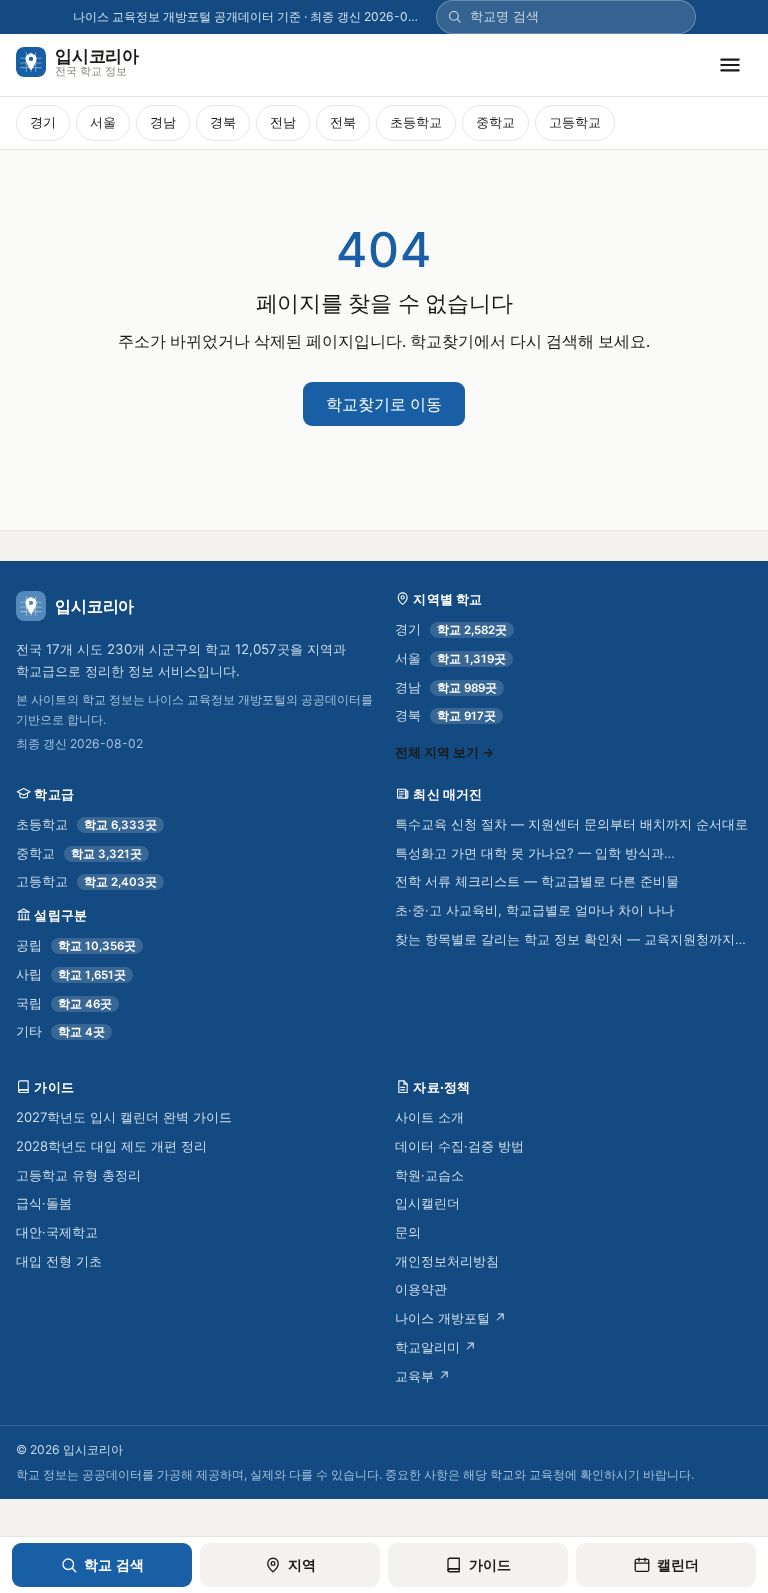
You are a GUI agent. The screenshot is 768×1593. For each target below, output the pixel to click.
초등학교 (416, 122)
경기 (43, 122)
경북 (223, 122)
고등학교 (575, 122)
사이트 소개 (429, 1117)
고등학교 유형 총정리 (78, 1175)
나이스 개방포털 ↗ (451, 1318)
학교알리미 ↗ (436, 1347)
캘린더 (678, 1564)
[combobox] (577, 16)
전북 (343, 122)
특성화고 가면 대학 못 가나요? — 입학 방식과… (535, 853)
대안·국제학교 (57, 1232)
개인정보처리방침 (447, 1261)
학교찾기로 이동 (384, 404)
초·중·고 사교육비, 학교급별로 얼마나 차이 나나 (534, 910)
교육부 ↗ (423, 1376)
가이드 (490, 1564)
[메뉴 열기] (730, 65)
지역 (302, 1564)
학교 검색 (114, 1564)
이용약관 (421, 1289)
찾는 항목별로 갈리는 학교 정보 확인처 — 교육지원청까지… (570, 939)
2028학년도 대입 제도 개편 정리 (111, 1146)
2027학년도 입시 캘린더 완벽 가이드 (124, 1117)
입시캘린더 (427, 1203)
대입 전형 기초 (59, 1261)
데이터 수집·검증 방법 (459, 1146)
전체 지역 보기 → (444, 752)
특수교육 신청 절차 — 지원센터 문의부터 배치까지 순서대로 (571, 824)
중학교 (495, 122)
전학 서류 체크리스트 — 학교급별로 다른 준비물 (537, 881)
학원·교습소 (429, 1175)
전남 (283, 122)
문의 (408, 1232)
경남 (163, 122)
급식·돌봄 (44, 1203)
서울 (103, 122)
